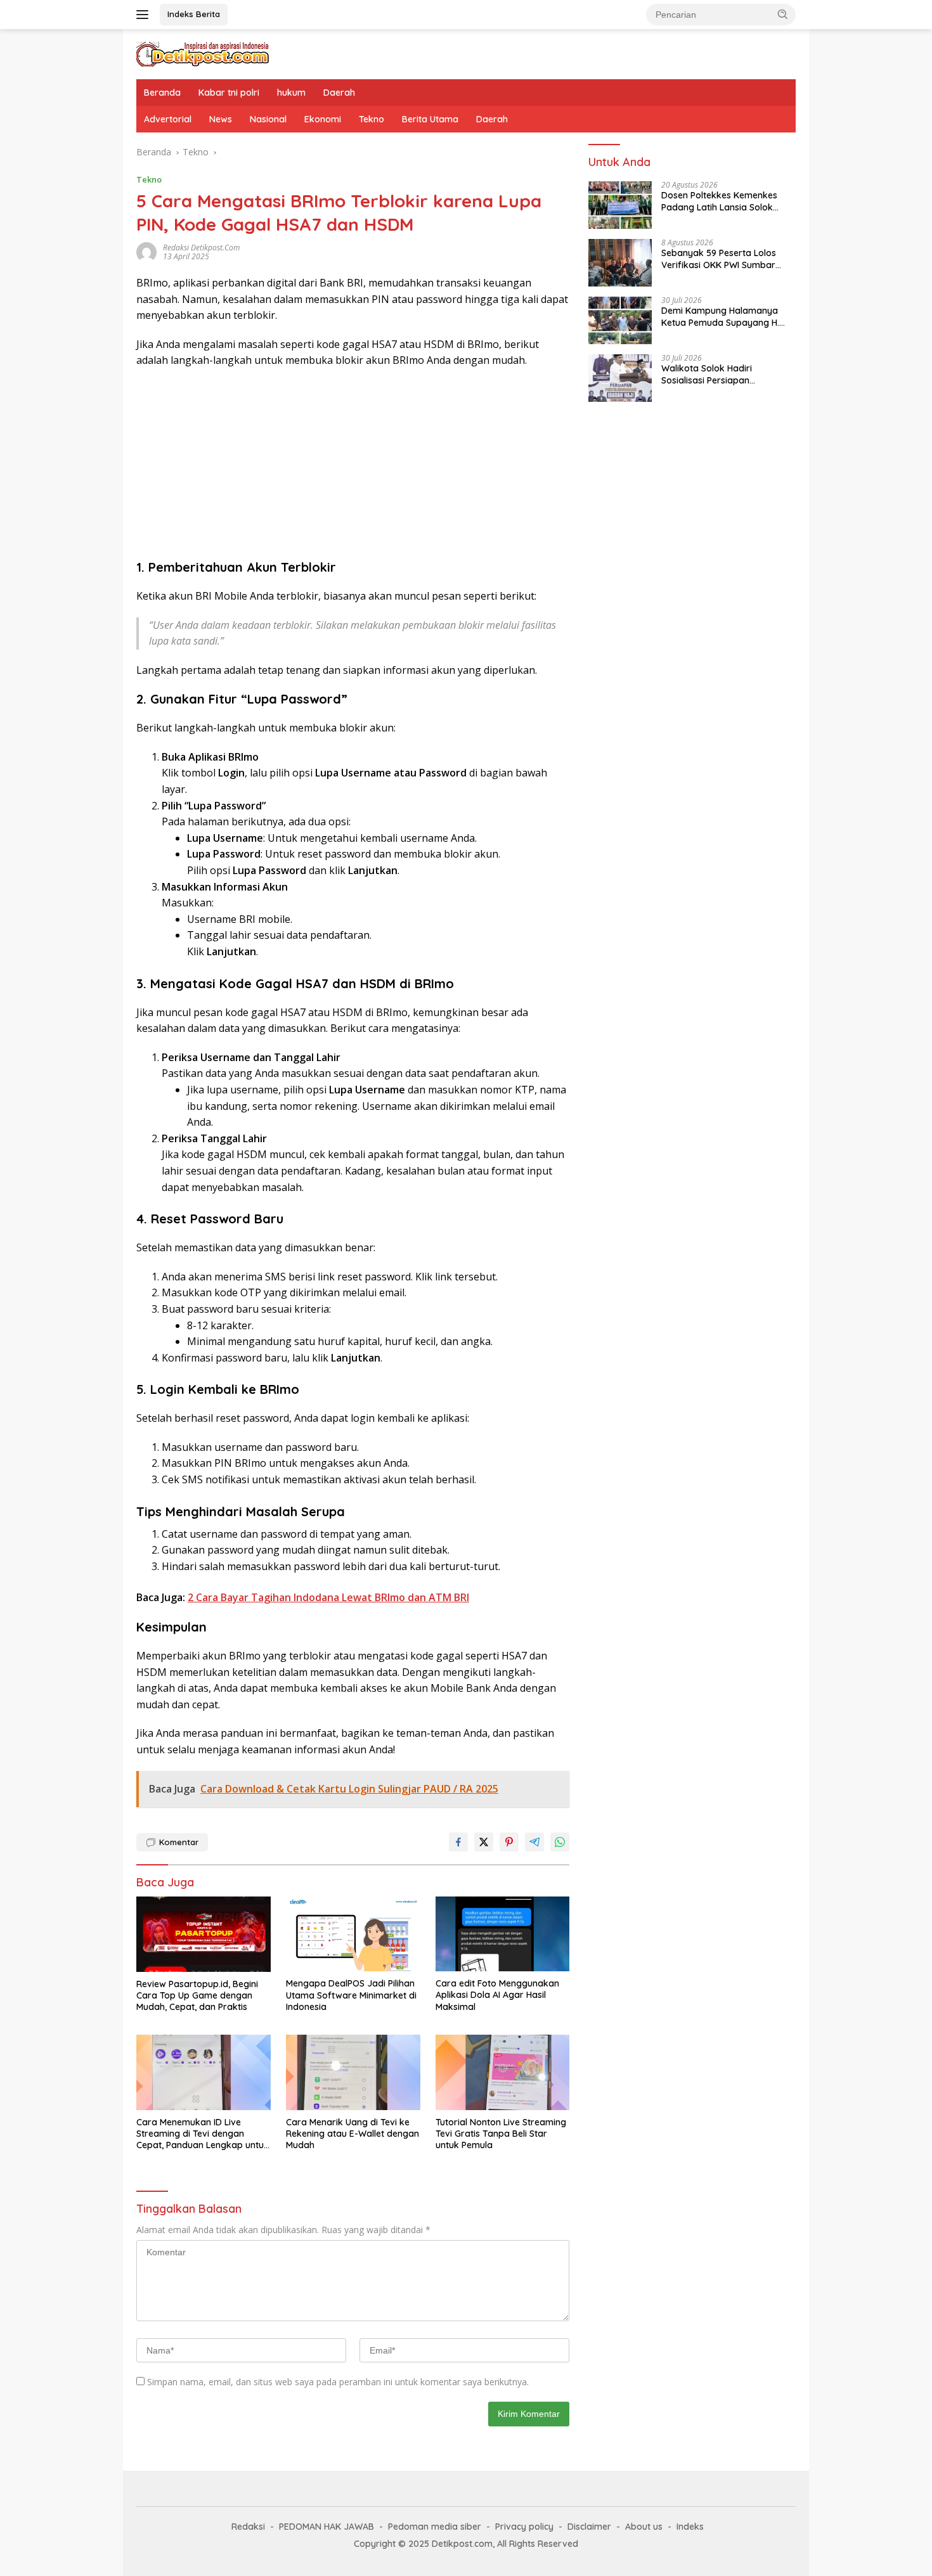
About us (644, 2527)
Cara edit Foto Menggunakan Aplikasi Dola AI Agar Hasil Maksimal (497, 1995)
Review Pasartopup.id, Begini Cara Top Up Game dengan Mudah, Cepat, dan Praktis (197, 1995)
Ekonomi (323, 119)
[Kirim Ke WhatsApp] (560, 1842)
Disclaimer (589, 2527)
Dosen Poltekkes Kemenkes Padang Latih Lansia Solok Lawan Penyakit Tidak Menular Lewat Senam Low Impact (726, 202)
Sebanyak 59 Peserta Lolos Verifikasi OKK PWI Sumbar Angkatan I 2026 (719, 259)
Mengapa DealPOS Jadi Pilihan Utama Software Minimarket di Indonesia (351, 1995)
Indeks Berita (194, 14)
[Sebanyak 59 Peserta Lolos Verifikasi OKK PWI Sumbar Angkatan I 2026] (620, 263)
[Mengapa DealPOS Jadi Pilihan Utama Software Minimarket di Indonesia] (353, 1934)
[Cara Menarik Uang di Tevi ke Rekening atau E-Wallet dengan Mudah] (353, 2072)
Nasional (268, 119)
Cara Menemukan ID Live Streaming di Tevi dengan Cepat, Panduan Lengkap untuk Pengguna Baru (203, 2134)
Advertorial (168, 119)
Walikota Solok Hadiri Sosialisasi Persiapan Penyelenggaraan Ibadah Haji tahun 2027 (724, 375)
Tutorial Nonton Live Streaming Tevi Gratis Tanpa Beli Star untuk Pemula (501, 2134)
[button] (783, 14)
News (221, 119)
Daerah (339, 93)
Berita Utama (430, 119)
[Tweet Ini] (484, 1842)
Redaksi (248, 2527)
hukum (291, 93)
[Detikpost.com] (203, 53)
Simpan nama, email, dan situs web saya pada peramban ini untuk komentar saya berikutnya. (338, 2382)
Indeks (690, 2527)
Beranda (162, 93)
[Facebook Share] (458, 1842)
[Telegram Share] (534, 1842)
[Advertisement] (353, 470)
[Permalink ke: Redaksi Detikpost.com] (146, 251)
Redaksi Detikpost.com (201, 248)
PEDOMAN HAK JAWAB (327, 2527)
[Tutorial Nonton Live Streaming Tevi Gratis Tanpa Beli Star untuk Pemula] (503, 2072)
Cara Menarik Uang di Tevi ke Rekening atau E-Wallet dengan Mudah (353, 2134)
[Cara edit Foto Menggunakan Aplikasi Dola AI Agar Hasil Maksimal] (503, 1934)
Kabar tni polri (229, 93)
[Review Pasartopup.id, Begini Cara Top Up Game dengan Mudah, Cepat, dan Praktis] (204, 1934)
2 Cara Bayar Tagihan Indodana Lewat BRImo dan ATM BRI (328, 1597)
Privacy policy (524, 2527)
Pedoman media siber (435, 2527)
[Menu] (145, 15)
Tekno (372, 119)
